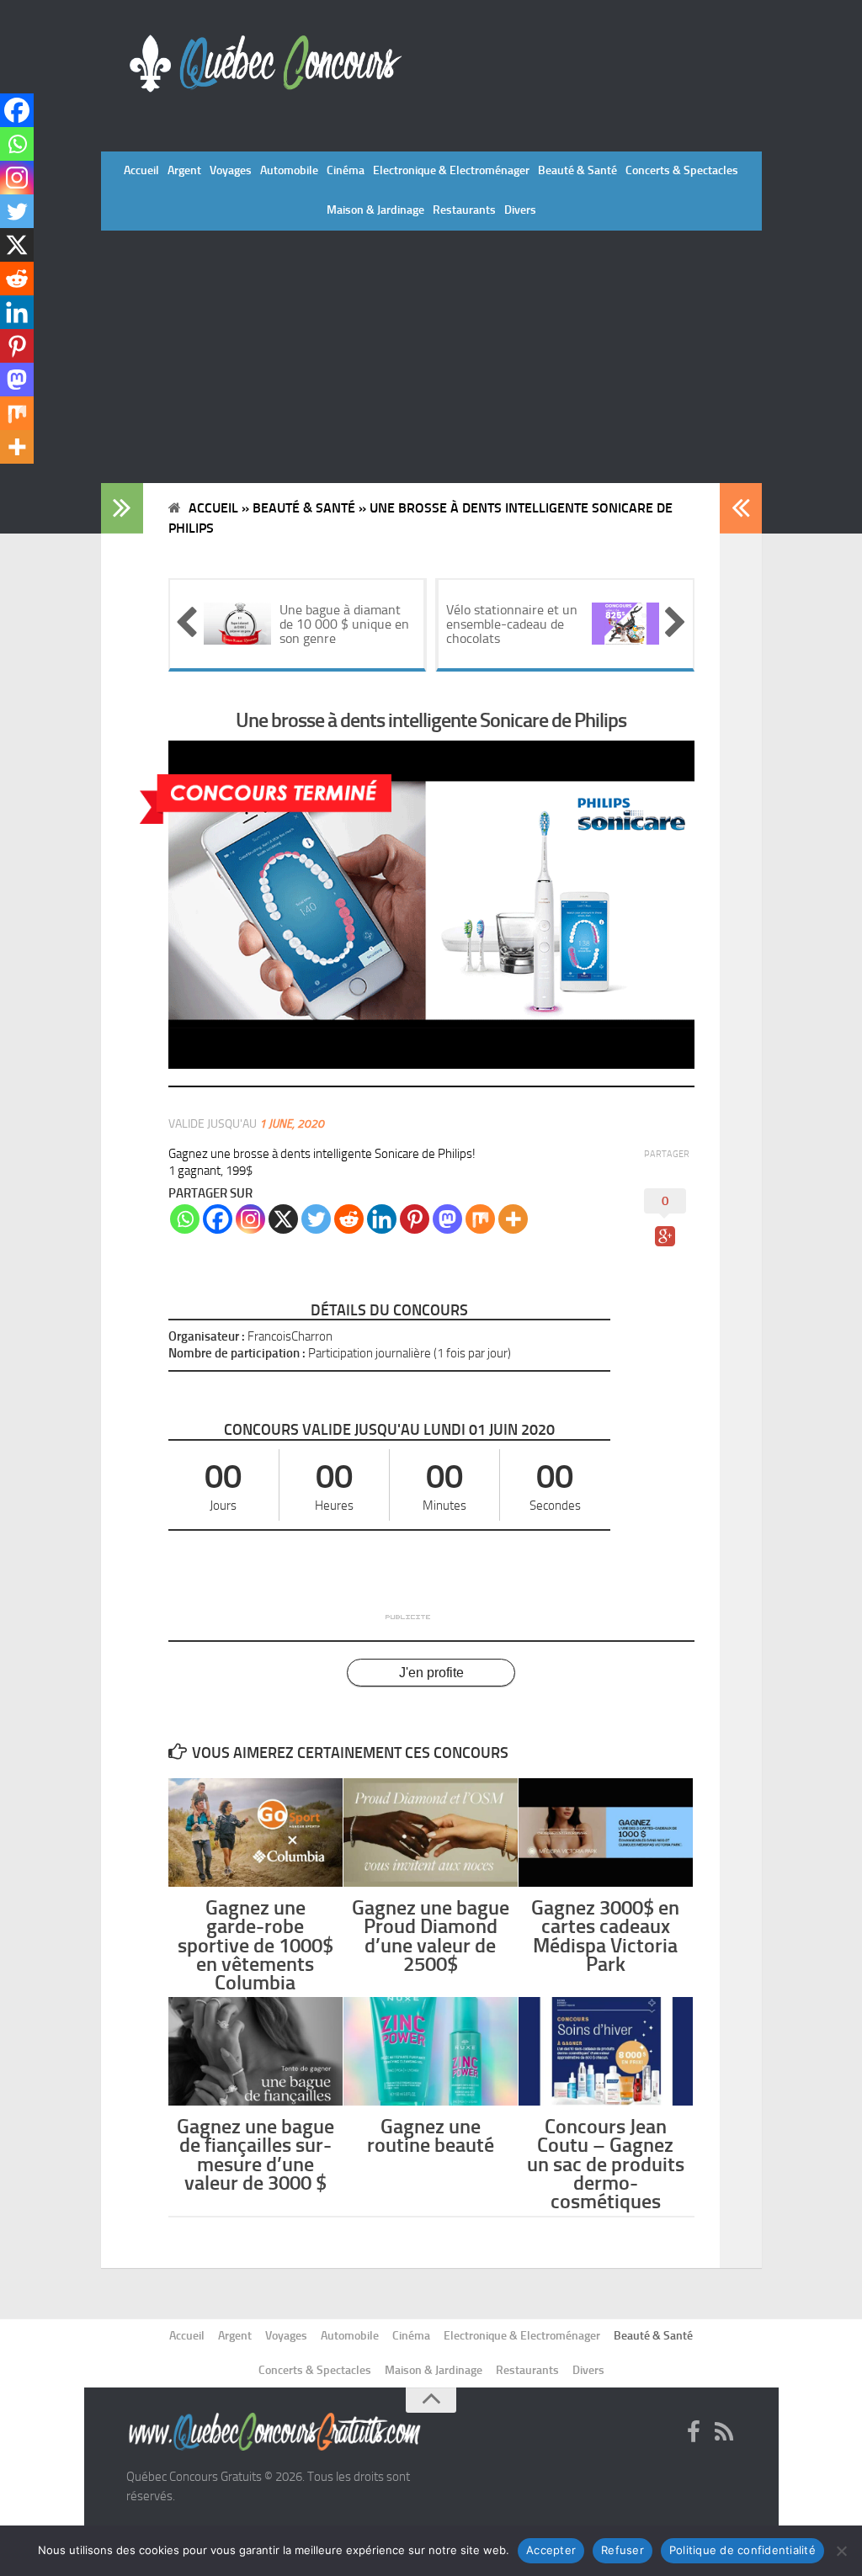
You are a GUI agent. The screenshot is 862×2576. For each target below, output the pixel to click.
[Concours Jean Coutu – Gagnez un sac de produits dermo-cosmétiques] (606, 2051)
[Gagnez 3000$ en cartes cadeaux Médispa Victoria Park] (606, 1832)
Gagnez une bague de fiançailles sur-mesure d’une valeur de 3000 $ (255, 2154)
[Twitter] (316, 1219)
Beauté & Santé (577, 170)
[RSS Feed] (724, 2433)
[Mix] (480, 1219)
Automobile (289, 170)
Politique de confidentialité (742, 2550)
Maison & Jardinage (375, 210)
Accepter (551, 2550)
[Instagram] (250, 1219)
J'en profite (431, 1673)
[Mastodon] (447, 1219)
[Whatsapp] (185, 1219)
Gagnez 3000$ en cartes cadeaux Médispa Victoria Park (605, 1936)
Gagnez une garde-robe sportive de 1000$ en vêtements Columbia (255, 1945)
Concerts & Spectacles (682, 170)
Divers (520, 210)
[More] (513, 1219)
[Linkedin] (382, 1219)
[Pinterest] (415, 1219)
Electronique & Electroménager (451, 170)
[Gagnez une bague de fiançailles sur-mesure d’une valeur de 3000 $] (255, 2051)
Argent (184, 170)
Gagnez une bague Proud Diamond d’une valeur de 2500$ (431, 1936)
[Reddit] (349, 1219)
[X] (283, 1219)
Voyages (231, 170)
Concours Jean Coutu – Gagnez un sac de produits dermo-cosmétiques (606, 2164)
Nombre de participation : (237, 1353)
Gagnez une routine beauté (431, 2135)
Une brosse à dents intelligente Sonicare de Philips (431, 720)
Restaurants (464, 210)
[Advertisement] (431, 357)
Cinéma (346, 170)
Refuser (623, 2550)
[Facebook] (218, 1219)
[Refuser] (841, 2551)
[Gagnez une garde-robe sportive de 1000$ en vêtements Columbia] (255, 1832)
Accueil (141, 170)
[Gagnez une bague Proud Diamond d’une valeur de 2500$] (431, 1832)
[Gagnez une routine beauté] (431, 2051)
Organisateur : (207, 1336)
